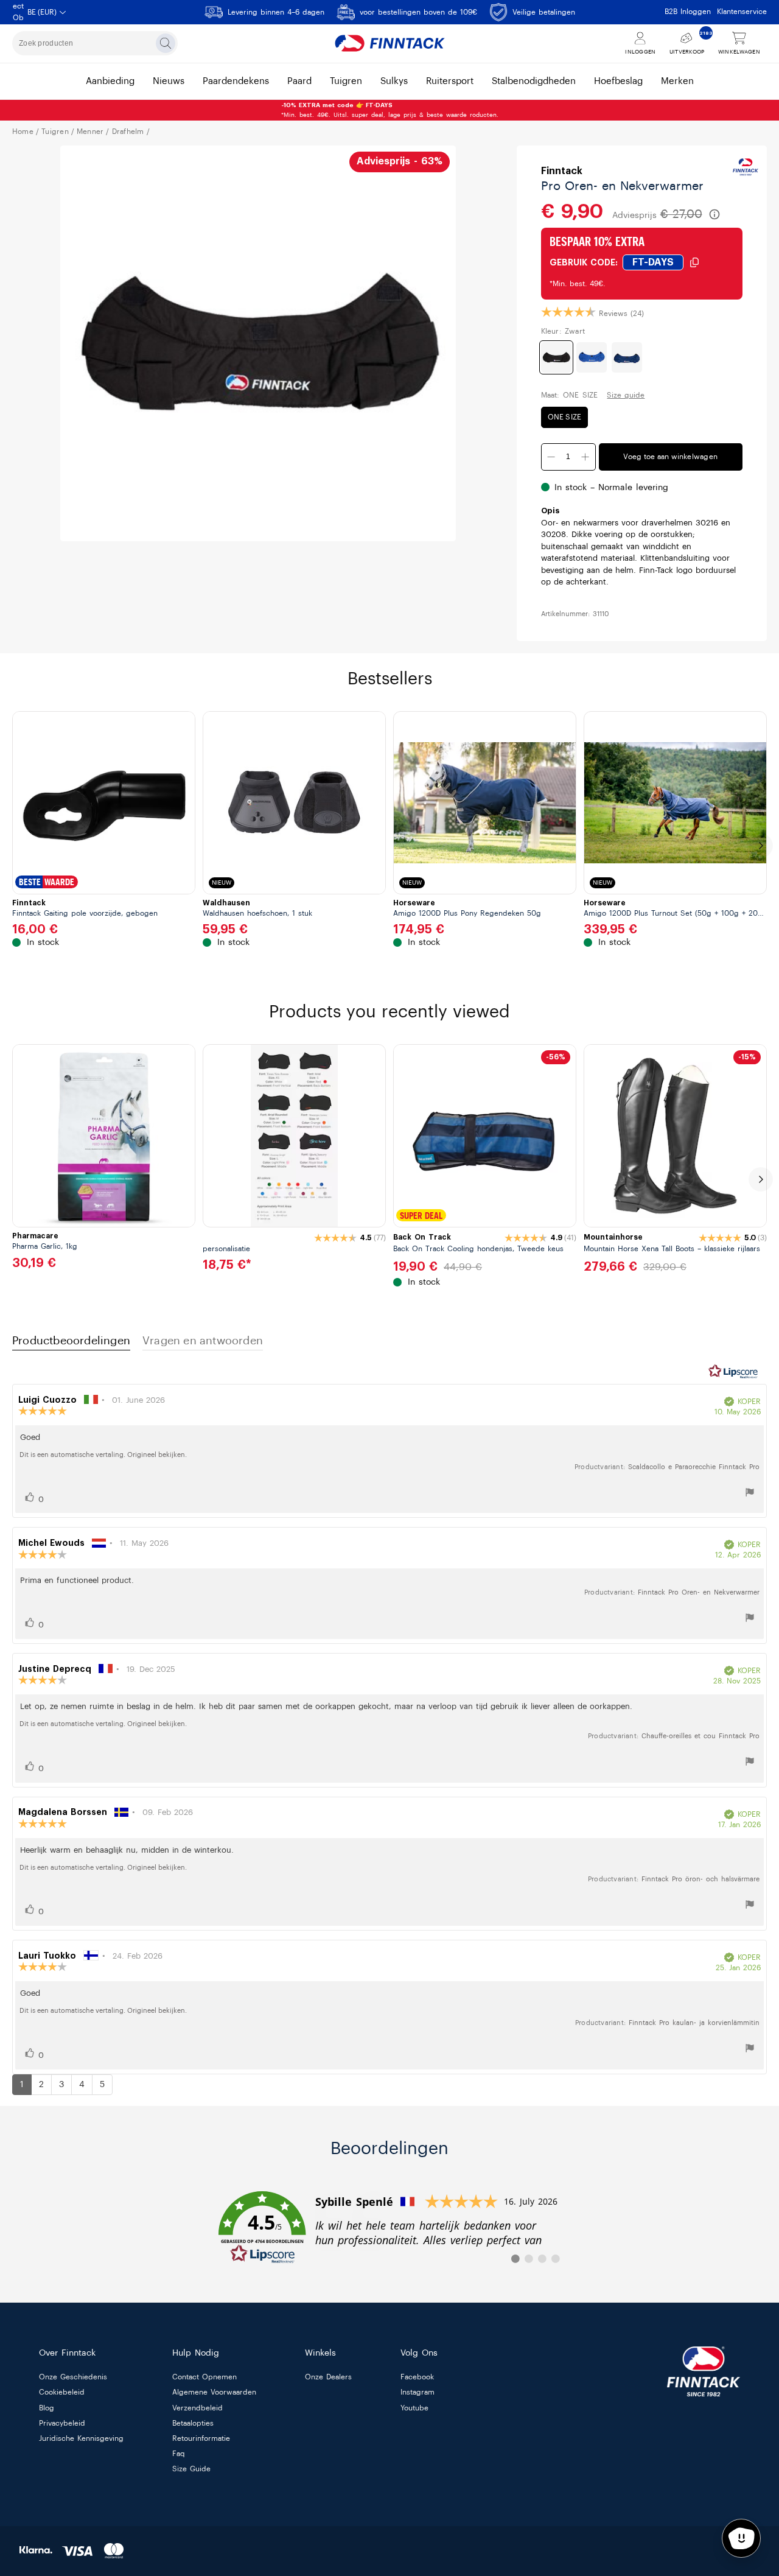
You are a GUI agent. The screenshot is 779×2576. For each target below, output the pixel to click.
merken (677, 81)
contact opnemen (204, 2378)
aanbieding (110, 81)
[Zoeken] (166, 43)
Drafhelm (128, 132)
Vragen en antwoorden (203, 1341)
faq (179, 2454)
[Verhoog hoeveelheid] (585, 457)
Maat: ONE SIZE (570, 395)
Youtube (414, 2408)
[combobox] (95, 43)
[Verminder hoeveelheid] (551, 457)
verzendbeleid (197, 2408)
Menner (90, 132)
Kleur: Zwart (563, 331)
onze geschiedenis (73, 2378)
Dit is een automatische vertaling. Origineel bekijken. (103, 1455)
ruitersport (450, 81)
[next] (761, 846)
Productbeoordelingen (71, 1341)
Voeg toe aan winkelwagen (670, 457)
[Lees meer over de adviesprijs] (714, 214)
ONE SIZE (565, 417)
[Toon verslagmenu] (750, 1494)
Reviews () (621, 314)
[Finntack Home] (389, 43)
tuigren (346, 81)
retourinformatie (201, 2438)
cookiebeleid (62, 2393)
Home (23, 132)
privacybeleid (62, 2423)
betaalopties (193, 2423)
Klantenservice (742, 12)
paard (299, 81)
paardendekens (236, 81)
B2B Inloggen (688, 12)
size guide (191, 2469)
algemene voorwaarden (214, 2393)
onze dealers (328, 2378)
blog (47, 2408)
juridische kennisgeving (81, 2438)
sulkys (394, 81)
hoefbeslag (618, 81)
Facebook (417, 2378)
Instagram (417, 2393)
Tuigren (55, 132)
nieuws (169, 81)
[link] (389, 2228)
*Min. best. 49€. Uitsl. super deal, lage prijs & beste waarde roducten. (390, 110)
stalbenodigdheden (534, 81)
